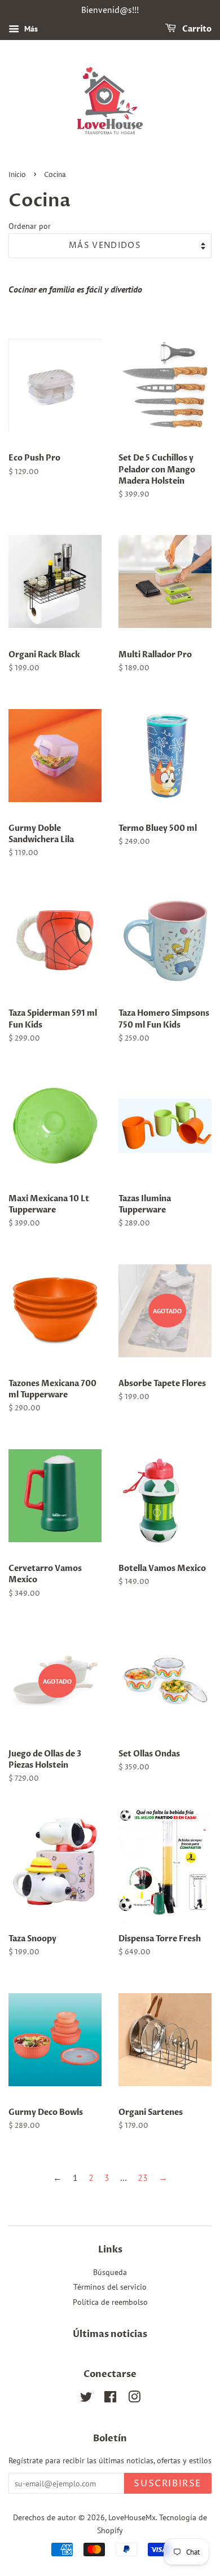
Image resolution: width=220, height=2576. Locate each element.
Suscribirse (168, 2484)
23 (143, 2177)
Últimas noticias (110, 2334)
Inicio (17, 175)
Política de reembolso (110, 2302)
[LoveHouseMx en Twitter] (86, 2399)
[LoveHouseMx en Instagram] (134, 2399)
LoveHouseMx (132, 2517)
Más (30, 29)
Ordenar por (30, 226)
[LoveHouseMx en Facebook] (110, 2399)
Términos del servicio (110, 2287)
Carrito (196, 29)
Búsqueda (110, 2272)
